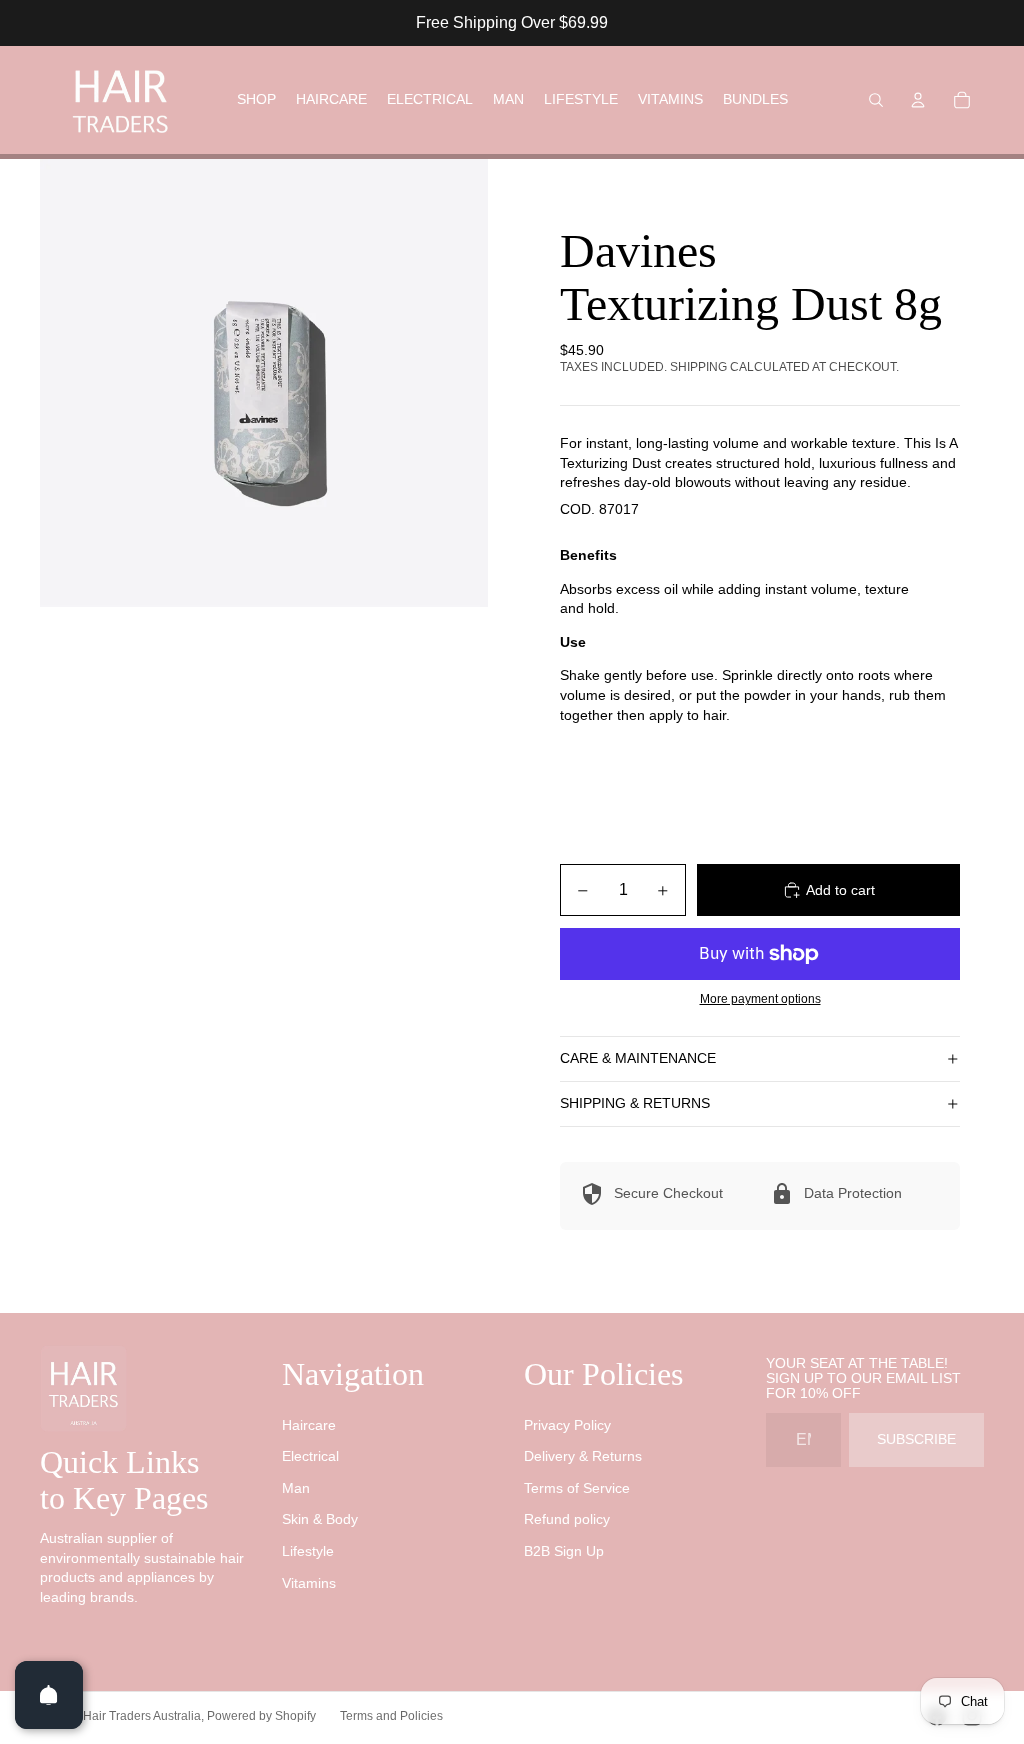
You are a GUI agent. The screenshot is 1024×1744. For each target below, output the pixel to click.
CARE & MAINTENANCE (638, 1058)
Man (296, 1488)
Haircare (309, 1425)
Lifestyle (308, 1551)
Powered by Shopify (261, 1716)
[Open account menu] (918, 100)
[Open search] (876, 100)
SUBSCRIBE (916, 1439)
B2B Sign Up (564, 1551)
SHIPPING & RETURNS (635, 1103)
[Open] (49, 1695)
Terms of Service (577, 1488)
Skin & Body (320, 1519)
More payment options (760, 998)
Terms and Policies (391, 1716)
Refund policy (567, 1519)
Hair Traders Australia (142, 1716)
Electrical (310, 1456)
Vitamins (309, 1583)
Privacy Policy (567, 1425)
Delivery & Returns (583, 1456)
